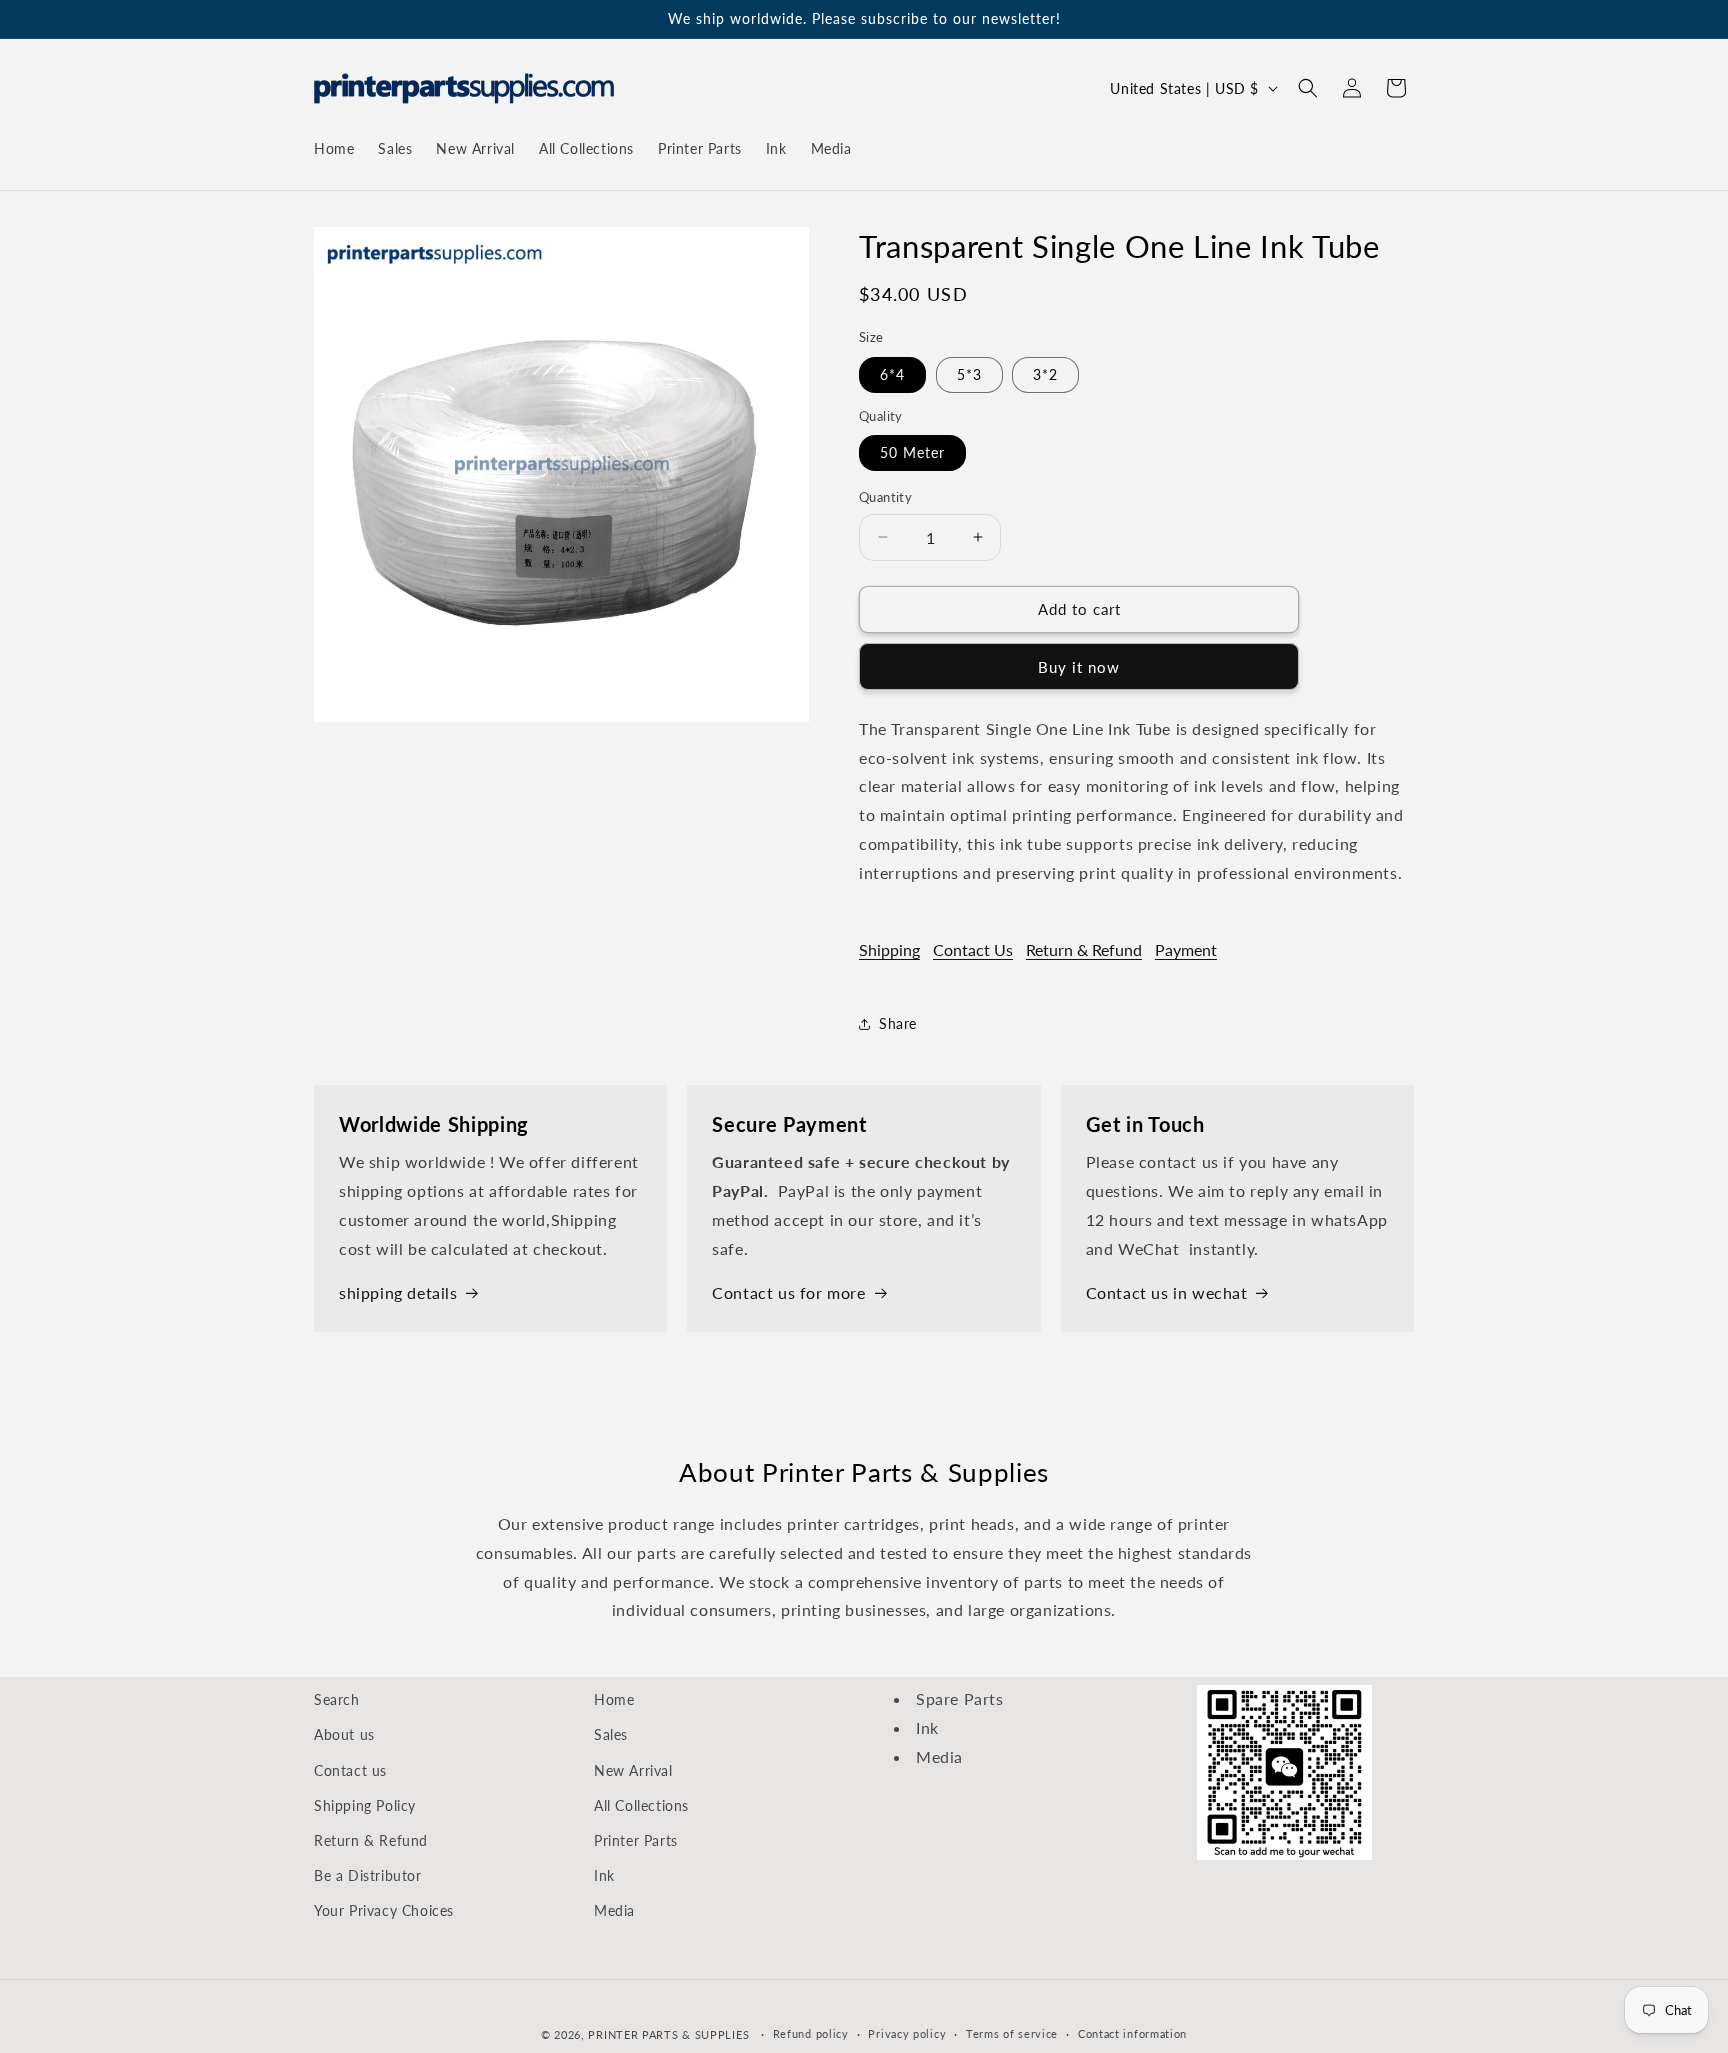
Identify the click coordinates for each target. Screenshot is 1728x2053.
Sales (611, 1734)
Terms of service (1012, 2033)
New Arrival (633, 1770)
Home (614, 1699)
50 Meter (912, 452)
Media (614, 1910)
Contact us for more (788, 1292)
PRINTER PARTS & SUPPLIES (668, 2034)
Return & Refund (1084, 949)
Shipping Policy (365, 1805)
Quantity (885, 497)
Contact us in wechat (1167, 1292)
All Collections (641, 1805)
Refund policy (811, 2033)
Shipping (889, 949)
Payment (1186, 949)
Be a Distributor (368, 1875)
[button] (1308, 88)
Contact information (1132, 2033)
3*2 (1045, 374)
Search (337, 1699)
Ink (604, 1875)
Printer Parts (636, 1840)
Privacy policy (907, 2033)
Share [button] (898, 1023)
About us (344, 1734)
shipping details (398, 1292)
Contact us (350, 1770)
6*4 (892, 374)
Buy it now (1079, 667)
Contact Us (973, 949)
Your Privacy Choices (384, 1910)
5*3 (969, 374)
